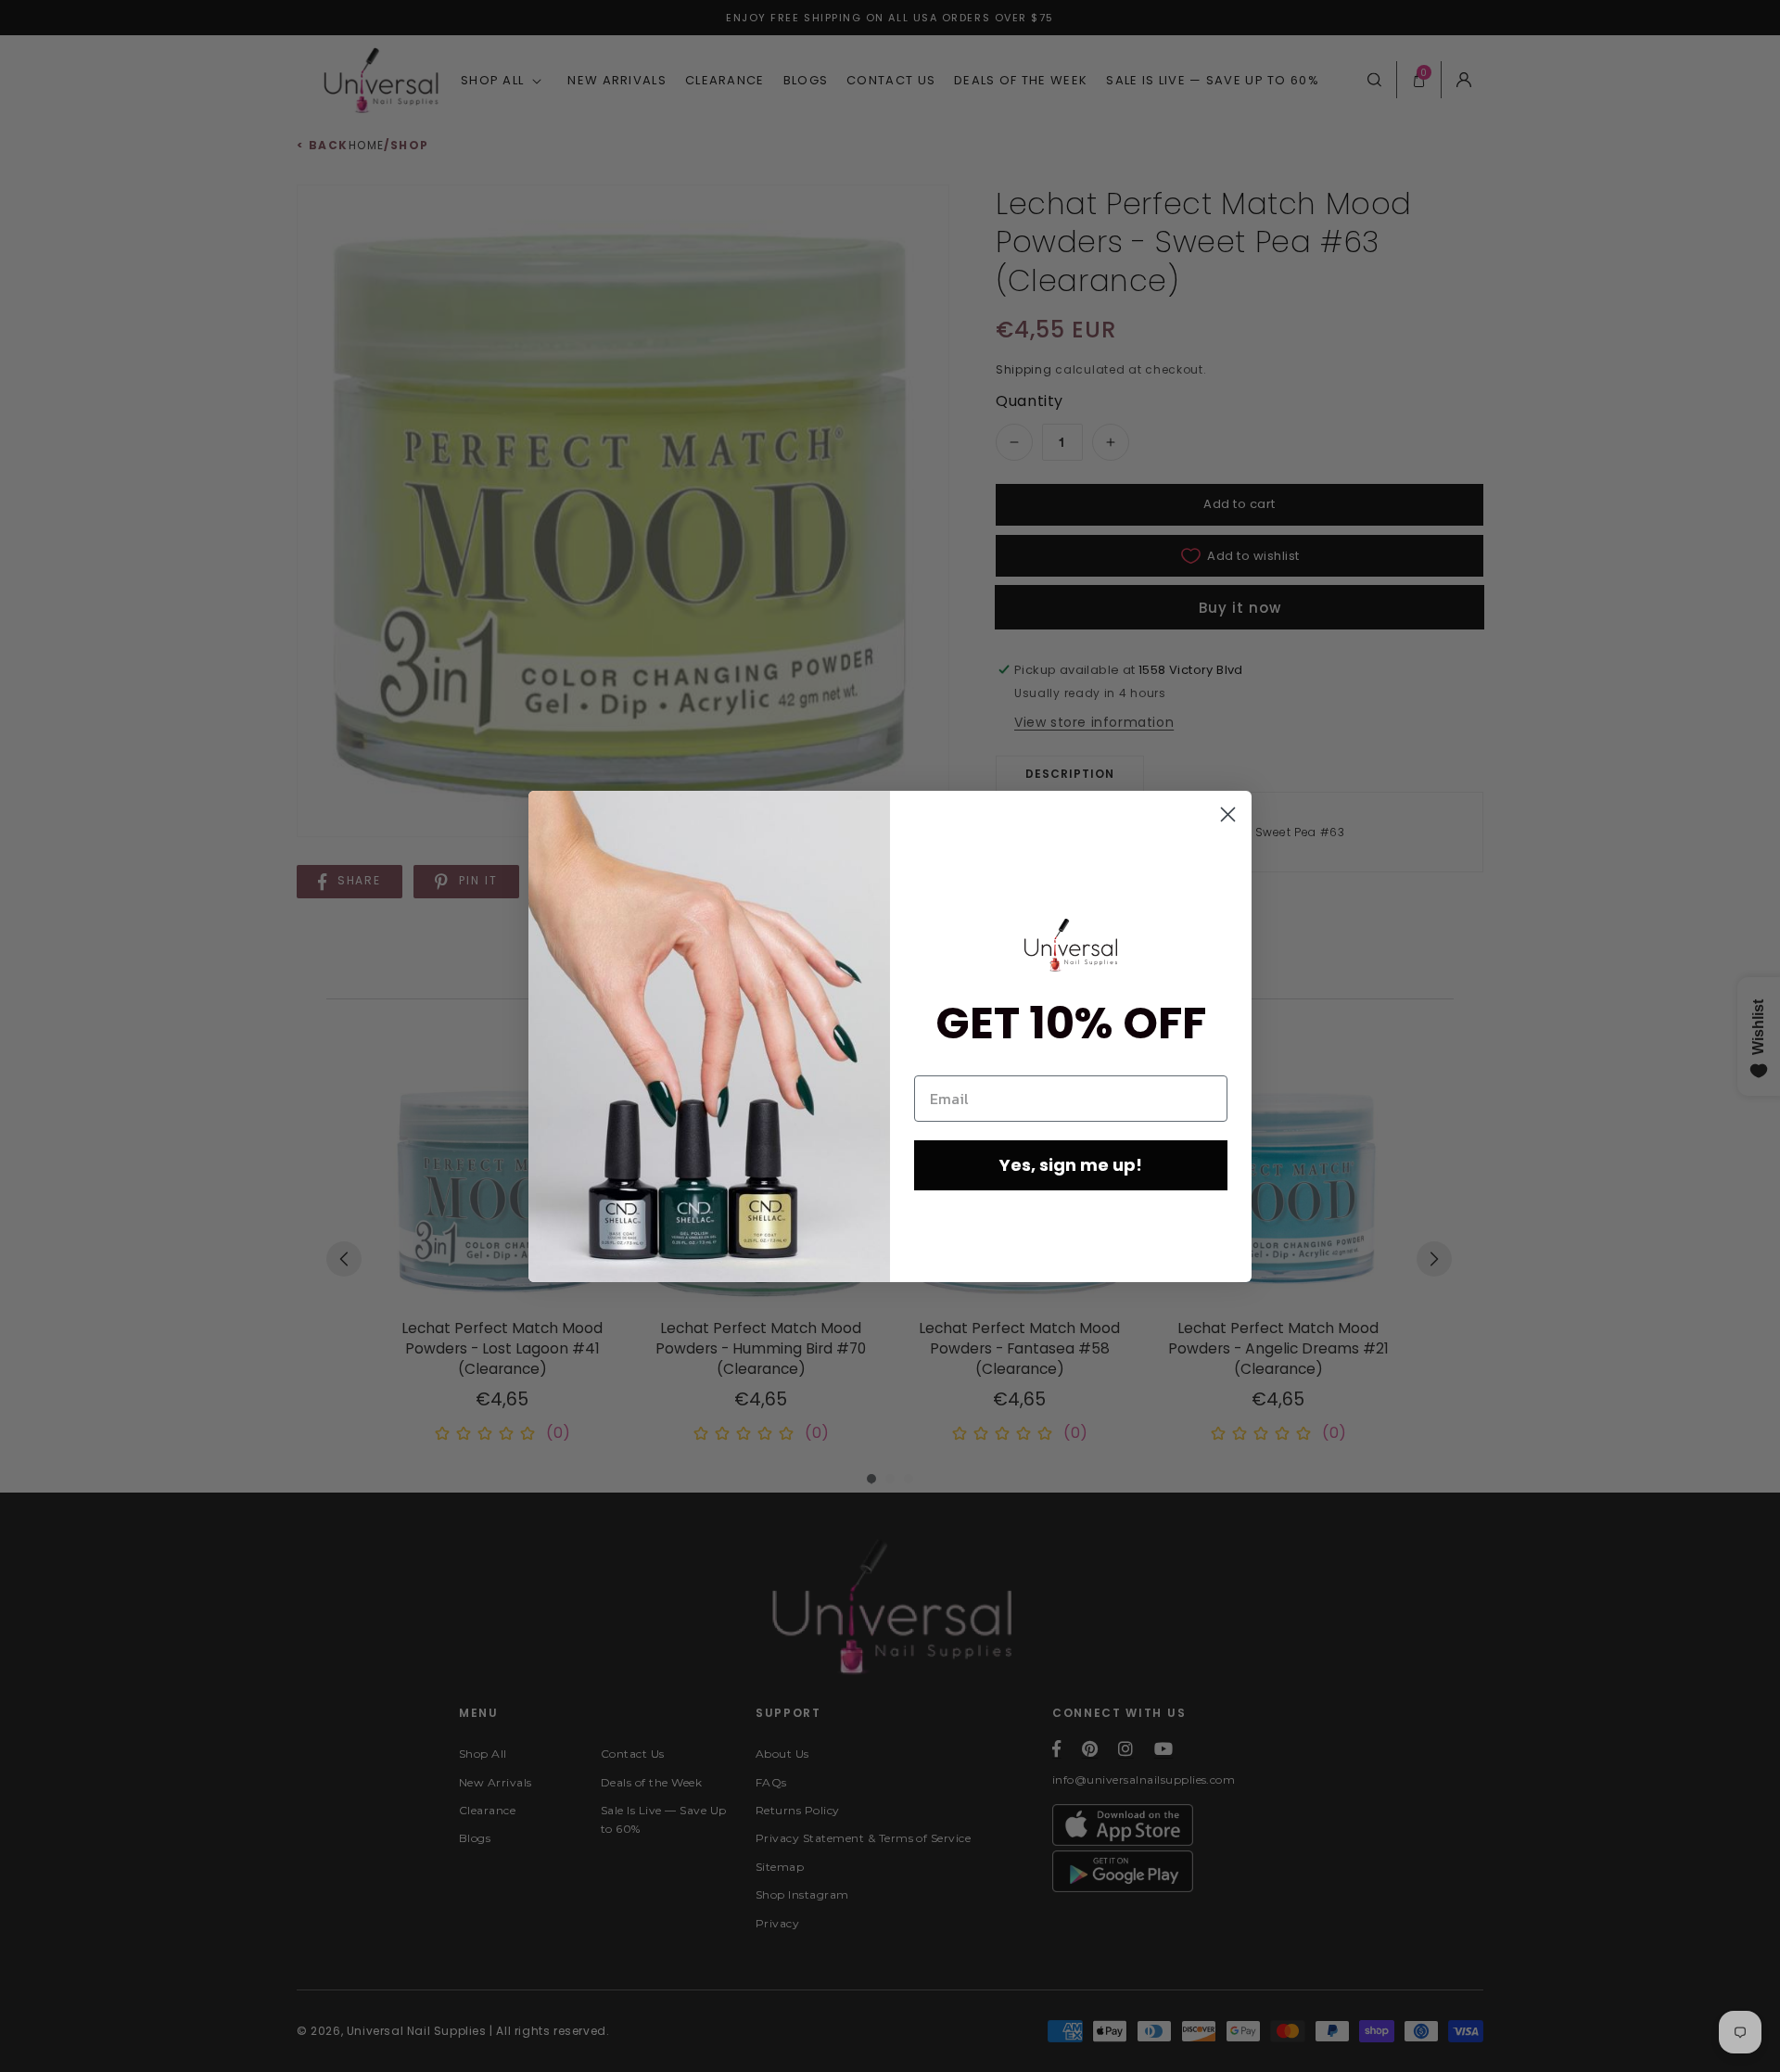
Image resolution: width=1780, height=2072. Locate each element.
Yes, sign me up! (1071, 1165)
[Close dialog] (1228, 814)
